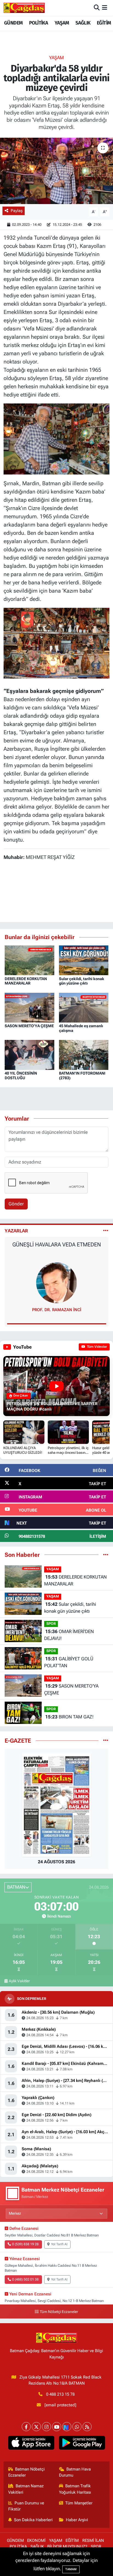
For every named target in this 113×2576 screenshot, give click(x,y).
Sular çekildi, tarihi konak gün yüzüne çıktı (82, 981)
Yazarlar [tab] (16, 1231)
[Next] (67, 2427)
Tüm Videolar (97, 1347)
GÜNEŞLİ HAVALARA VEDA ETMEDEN (57, 1244)
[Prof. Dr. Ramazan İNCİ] (56, 1282)
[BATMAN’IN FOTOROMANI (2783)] (84, 1054)
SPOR (51, 1624)
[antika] (57, 643)
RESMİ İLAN (93, 2540)
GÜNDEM (13, 23)
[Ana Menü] (105, 8)
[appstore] (31, 2444)
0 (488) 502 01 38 (25, 2279)
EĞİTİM (104, 23)
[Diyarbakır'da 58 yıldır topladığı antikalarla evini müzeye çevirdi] (56, 171)
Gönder (16, 1204)
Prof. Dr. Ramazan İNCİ (57, 1310)
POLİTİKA (39, 23)
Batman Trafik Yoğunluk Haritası (75, 2489)
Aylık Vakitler (19, 1981)
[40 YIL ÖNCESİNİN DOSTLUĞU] (29, 1054)
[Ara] (97, 8)
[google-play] (82, 2444)
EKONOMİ (36, 2540)
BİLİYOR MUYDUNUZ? (67, 2547)
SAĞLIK (83, 23)
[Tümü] (106, 1555)
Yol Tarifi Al (59, 2244)
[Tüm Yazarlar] (106, 1231)
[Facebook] (26, 2427)
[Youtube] (57, 2427)
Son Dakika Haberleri (33, 2520)
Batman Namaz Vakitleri (26, 2489)
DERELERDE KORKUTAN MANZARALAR (26, 981)
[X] (36, 2427)
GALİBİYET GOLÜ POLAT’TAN (69, 1662)
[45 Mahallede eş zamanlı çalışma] (84, 1007)
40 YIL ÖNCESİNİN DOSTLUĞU (21, 1076)
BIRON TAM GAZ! (69, 1717)
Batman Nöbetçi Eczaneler (27, 2472)
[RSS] (87, 2427)
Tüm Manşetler (79, 2503)
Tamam (71, 2569)
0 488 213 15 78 (60, 2394)
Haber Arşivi (77, 2520)
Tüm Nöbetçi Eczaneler (59, 2312)
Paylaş (17, 211)
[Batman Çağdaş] (24, 8)
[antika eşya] (57, 438)
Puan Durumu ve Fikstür (26, 2506)
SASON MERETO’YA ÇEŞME (29, 1026)
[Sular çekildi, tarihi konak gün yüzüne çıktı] (84, 960)
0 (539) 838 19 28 (25, 2244)
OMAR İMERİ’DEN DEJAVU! (69, 1635)
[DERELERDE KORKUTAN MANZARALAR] (29, 960)
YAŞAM (62, 23)
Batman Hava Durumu (75, 2472)
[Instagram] (46, 2427)
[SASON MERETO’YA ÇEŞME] (29, 1007)
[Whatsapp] (77, 2427)
